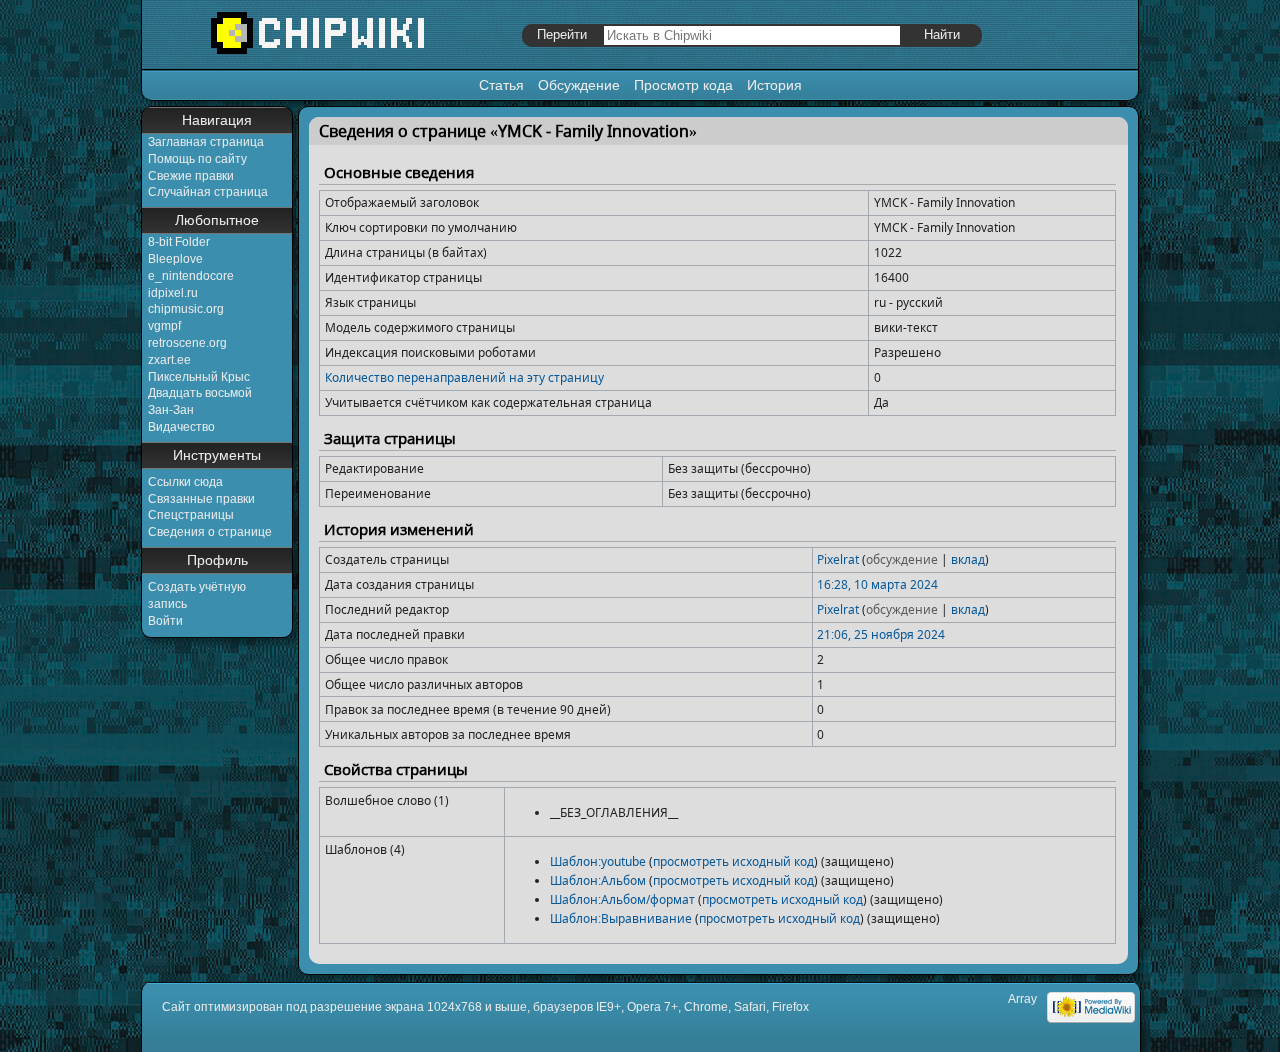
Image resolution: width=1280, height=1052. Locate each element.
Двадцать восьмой (200, 393)
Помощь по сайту (197, 159)
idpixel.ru (173, 293)
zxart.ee (169, 360)
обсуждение (902, 559)
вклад (968, 559)
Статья (501, 85)
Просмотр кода (683, 85)
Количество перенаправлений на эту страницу (464, 377)
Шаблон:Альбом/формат (622, 899)
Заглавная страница (206, 142)
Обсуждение (579, 85)
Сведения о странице (210, 532)
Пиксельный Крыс (199, 377)
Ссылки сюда (185, 482)
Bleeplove (175, 259)
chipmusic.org (186, 309)
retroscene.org (187, 343)
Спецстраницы (191, 515)
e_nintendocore (191, 276)
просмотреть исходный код (733, 861)
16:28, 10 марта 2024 (877, 584)
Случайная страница (208, 192)
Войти (165, 621)
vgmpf (164, 326)
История (774, 85)
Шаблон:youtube (598, 861)
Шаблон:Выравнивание (621, 918)
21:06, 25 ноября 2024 (881, 634)
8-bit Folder (179, 242)
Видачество (181, 427)
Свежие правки (191, 176)
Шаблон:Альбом (598, 880)
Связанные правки (201, 499)
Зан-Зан (171, 410)
